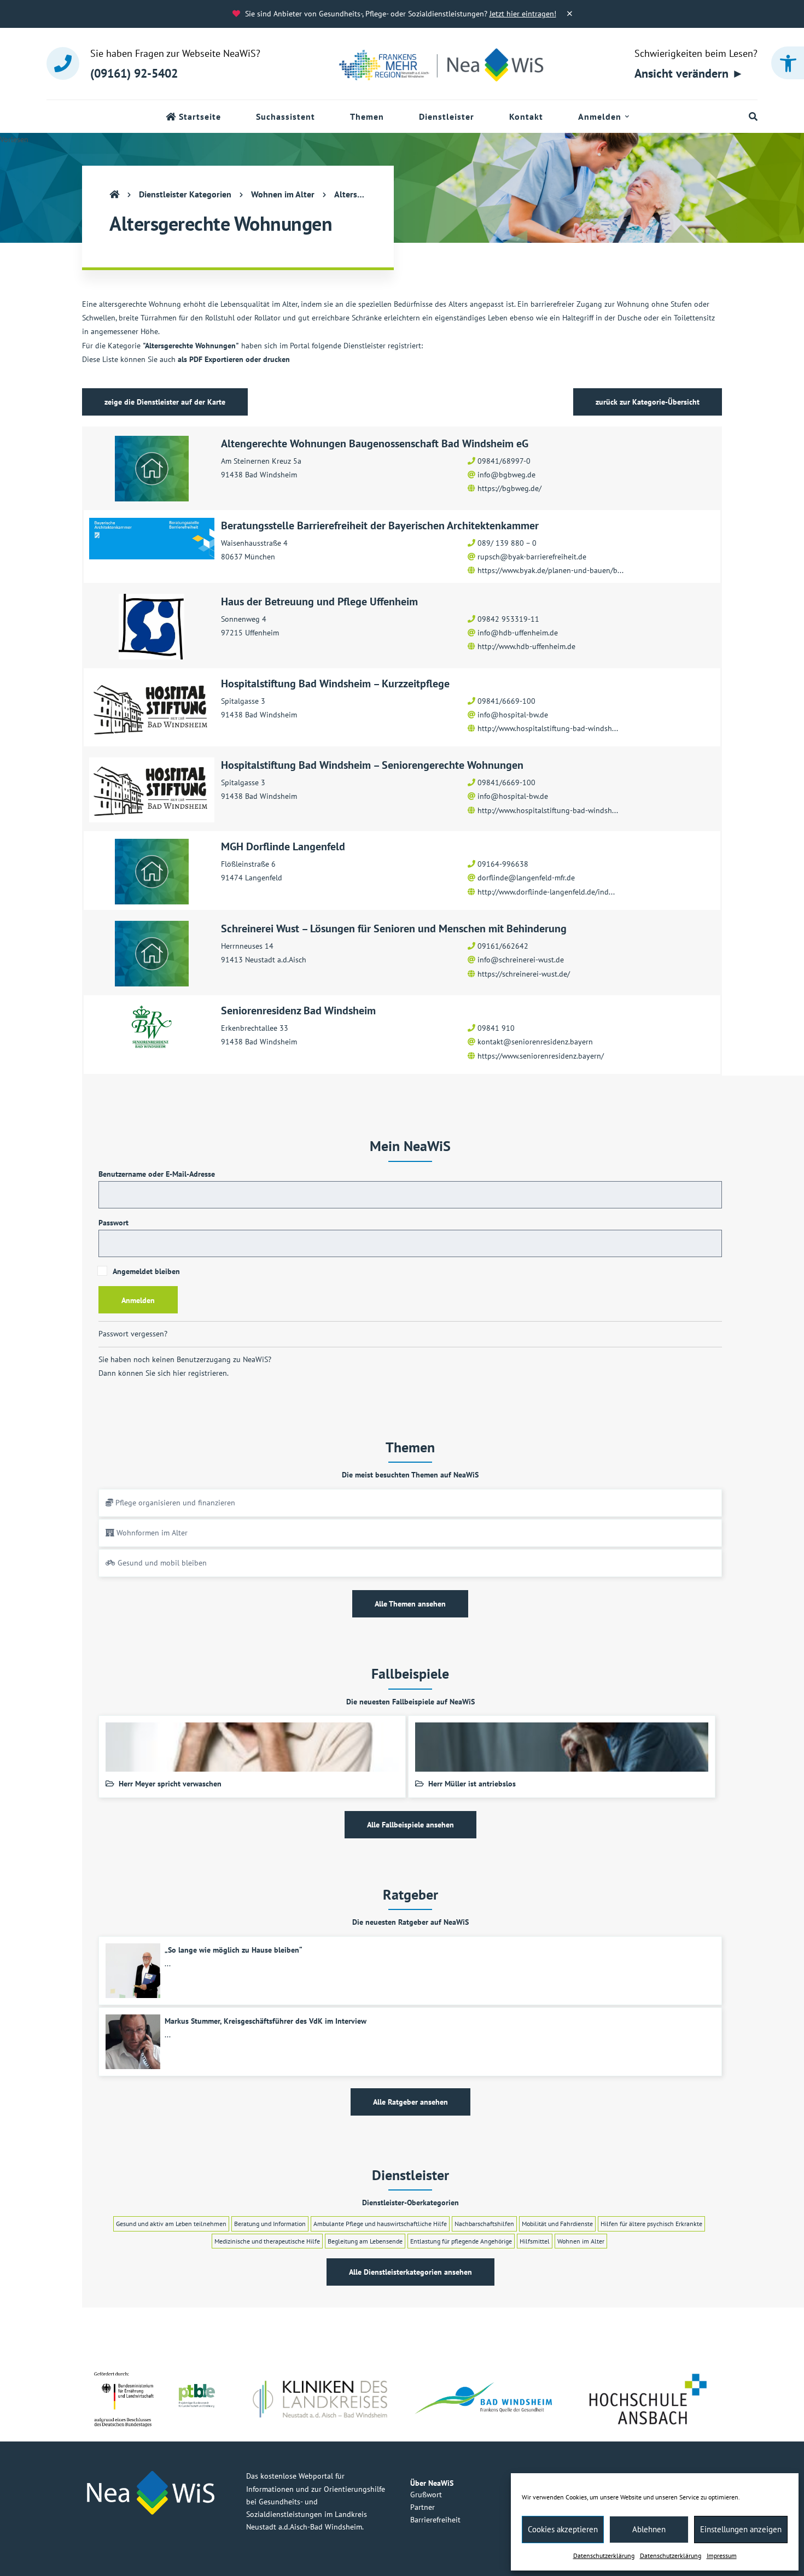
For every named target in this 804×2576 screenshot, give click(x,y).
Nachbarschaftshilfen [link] (484, 2224)
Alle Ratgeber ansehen (410, 2102)
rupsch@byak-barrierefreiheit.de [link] (532, 557)
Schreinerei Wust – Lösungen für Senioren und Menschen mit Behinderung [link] (394, 928)
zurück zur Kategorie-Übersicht (648, 402)
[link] (788, 63)
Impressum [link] (722, 2555)
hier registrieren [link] (200, 1373)
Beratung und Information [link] (270, 2224)
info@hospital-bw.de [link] (513, 715)
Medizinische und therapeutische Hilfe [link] (267, 2241)
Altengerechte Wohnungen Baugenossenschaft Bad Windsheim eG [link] (375, 443)
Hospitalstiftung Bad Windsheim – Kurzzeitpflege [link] (335, 684)
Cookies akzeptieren (563, 2529)
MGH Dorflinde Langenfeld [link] (283, 846)
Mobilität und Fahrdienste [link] (557, 2224)
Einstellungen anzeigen (741, 2529)
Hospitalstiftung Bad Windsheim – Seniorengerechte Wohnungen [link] (372, 765)
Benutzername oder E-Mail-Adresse (157, 1174)
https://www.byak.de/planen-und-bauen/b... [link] (550, 570)
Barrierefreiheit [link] (435, 2520)
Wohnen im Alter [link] (581, 2241)
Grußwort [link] (426, 2495)
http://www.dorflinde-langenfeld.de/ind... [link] (546, 892)
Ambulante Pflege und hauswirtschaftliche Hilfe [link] (380, 2224)
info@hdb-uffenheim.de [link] (518, 633)
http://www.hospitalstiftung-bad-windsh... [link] (548, 728)
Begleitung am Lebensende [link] (365, 2241)
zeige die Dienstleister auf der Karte (165, 402)
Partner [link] (423, 2507)
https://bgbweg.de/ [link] (509, 488)
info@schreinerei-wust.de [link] (521, 960)
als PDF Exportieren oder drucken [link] (234, 359)
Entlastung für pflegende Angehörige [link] (461, 2241)
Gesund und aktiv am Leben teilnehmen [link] (171, 2224)
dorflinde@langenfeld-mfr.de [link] (526, 878)
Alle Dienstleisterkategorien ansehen (410, 2272)
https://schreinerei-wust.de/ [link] (524, 974)
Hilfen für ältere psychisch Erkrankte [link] (651, 2224)
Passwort (113, 1223)
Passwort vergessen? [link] (133, 1334)
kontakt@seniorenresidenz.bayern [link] (535, 1042)
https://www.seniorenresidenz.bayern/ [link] (541, 1056)
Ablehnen (649, 2529)
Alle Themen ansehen (410, 1604)
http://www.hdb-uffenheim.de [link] (526, 646)
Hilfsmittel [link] (535, 2241)
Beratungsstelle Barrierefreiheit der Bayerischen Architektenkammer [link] (380, 525)
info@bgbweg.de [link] (506, 475)
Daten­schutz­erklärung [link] (604, 2555)
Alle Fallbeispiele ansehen (410, 1825)
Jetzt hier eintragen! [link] (523, 14)
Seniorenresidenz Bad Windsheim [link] (298, 1010)
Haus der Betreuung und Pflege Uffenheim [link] (319, 601)
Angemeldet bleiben (145, 1271)
